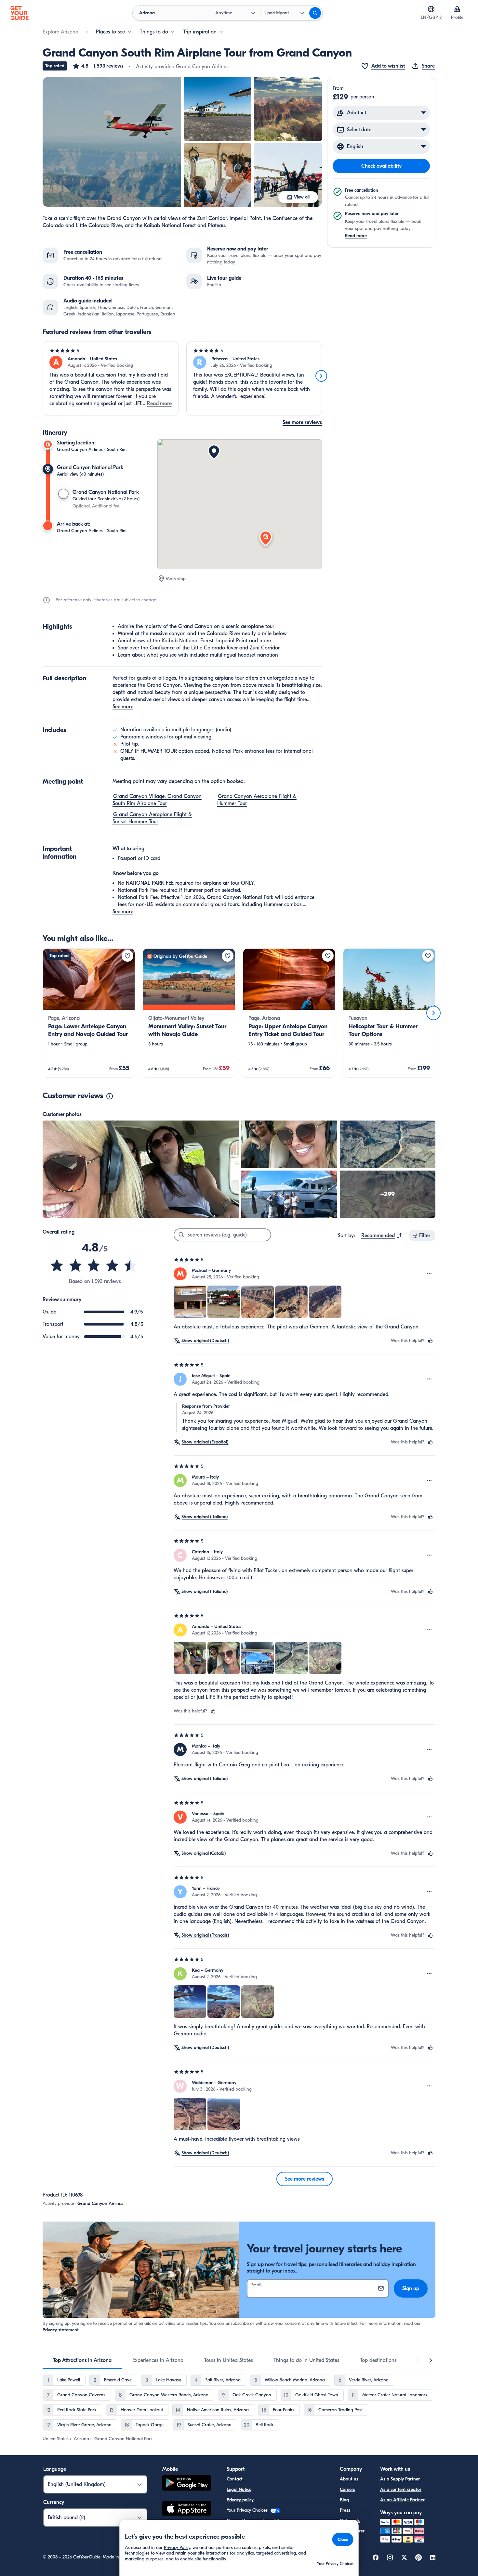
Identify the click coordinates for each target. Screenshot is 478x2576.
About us (349, 2479)
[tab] (82, 2360)
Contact (235, 2479)
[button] (98, 66)
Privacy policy (240, 2500)
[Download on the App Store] (187, 2509)
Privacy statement (61, 2330)
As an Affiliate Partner (402, 2500)
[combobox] (382, 1236)
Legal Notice (239, 2489)
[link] (89, 1013)
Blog (344, 2500)
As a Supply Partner (400, 2479)
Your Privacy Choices (248, 2510)
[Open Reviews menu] (430, 1274)
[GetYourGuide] (20, 13)
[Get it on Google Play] (187, 2484)
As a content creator (401, 2489)
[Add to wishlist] (127, 956)
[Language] (431, 9)
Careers (347, 2489)
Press (345, 2510)
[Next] (321, 376)
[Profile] (457, 9)
